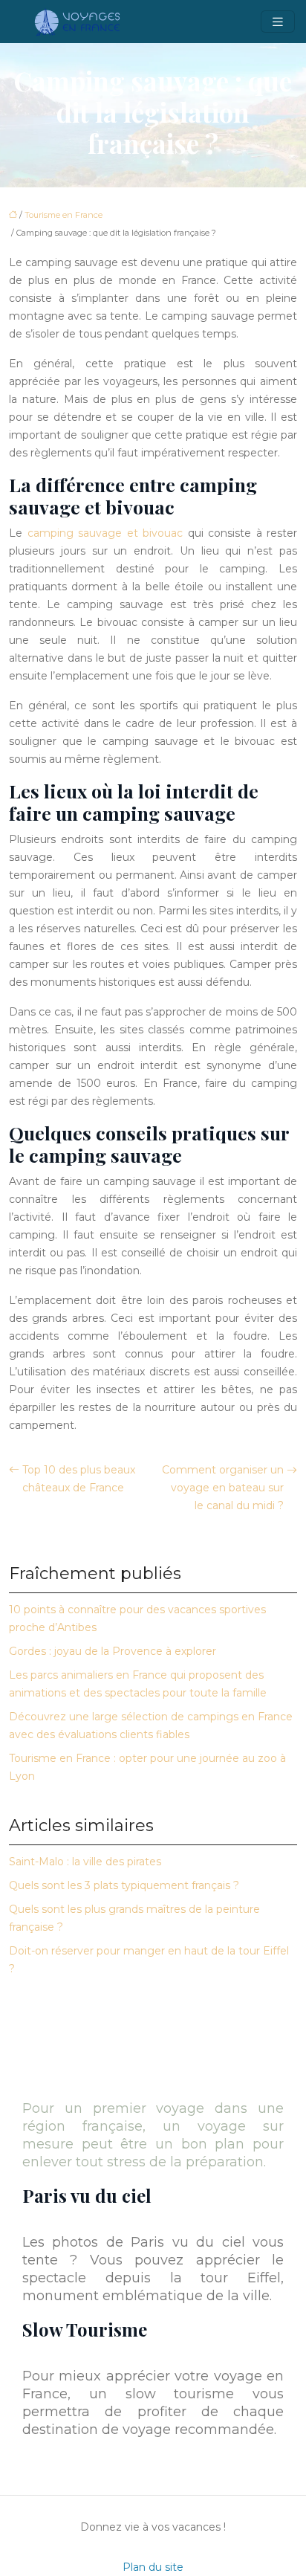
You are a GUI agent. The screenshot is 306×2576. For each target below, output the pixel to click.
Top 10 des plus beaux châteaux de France (79, 1479)
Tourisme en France (64, 215)
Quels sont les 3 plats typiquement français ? (124, 1885)
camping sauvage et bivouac (105, 533)
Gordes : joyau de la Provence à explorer (113, 1651)
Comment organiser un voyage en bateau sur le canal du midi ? (223, 1488)
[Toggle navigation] (278, 22)
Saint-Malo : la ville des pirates (85, 1862)
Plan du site (153, 2567)
